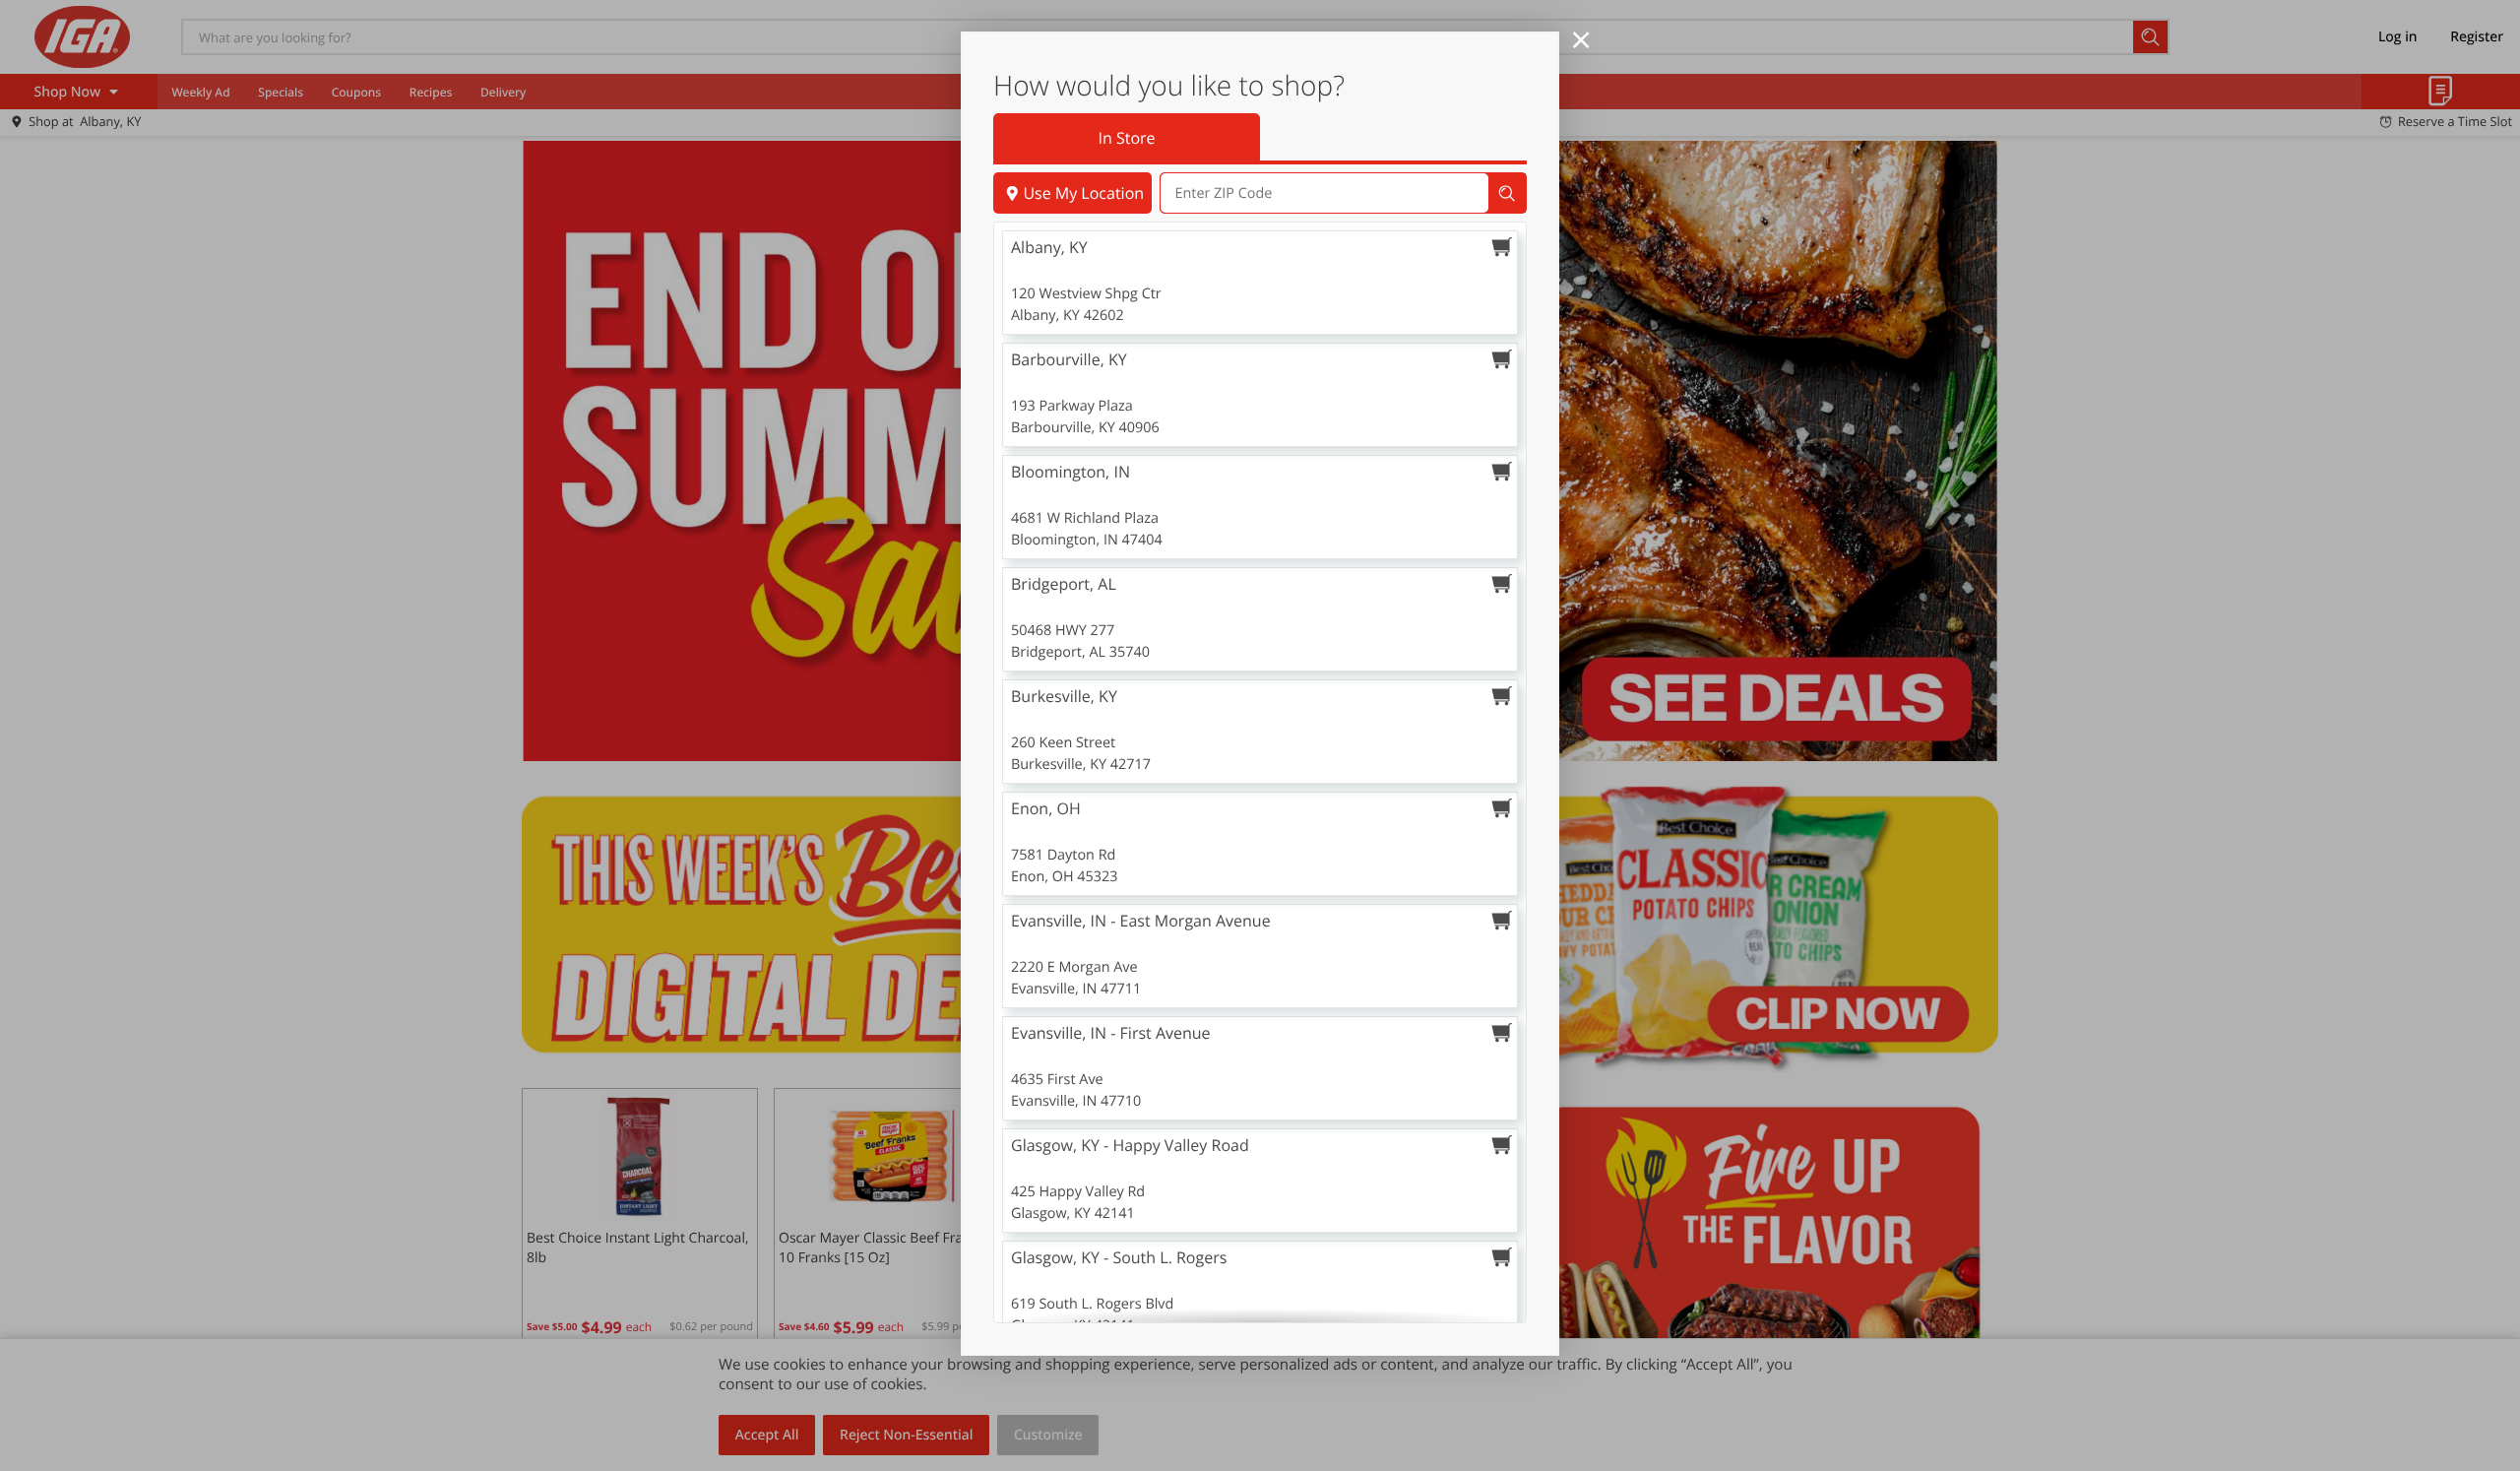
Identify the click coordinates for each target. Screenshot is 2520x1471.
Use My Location (1083, 193)
